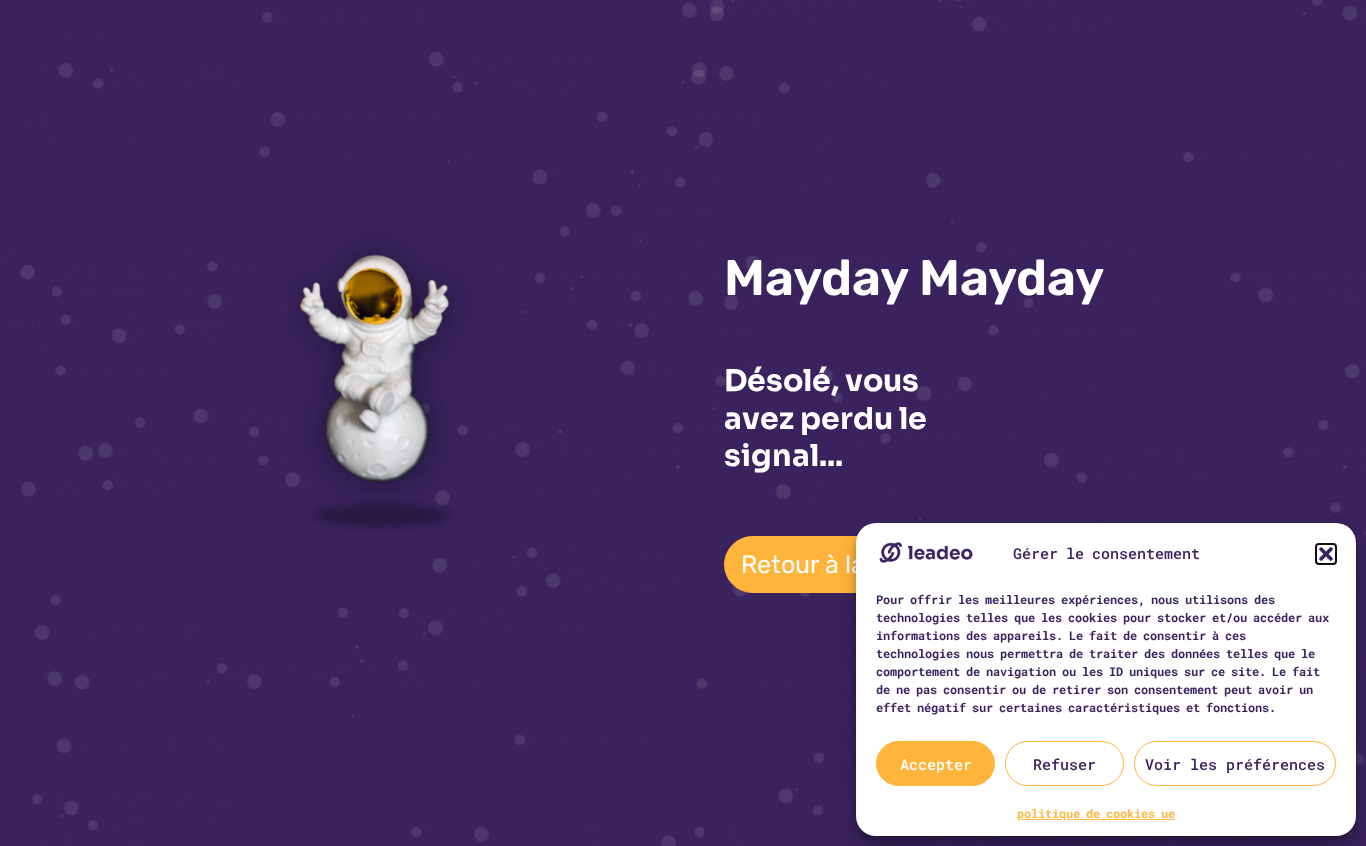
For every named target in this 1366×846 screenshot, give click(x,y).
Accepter (936, 764)
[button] (1326, 554)
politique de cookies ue (1096, 813)
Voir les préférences (1235, 764)
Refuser (1064, 764)
